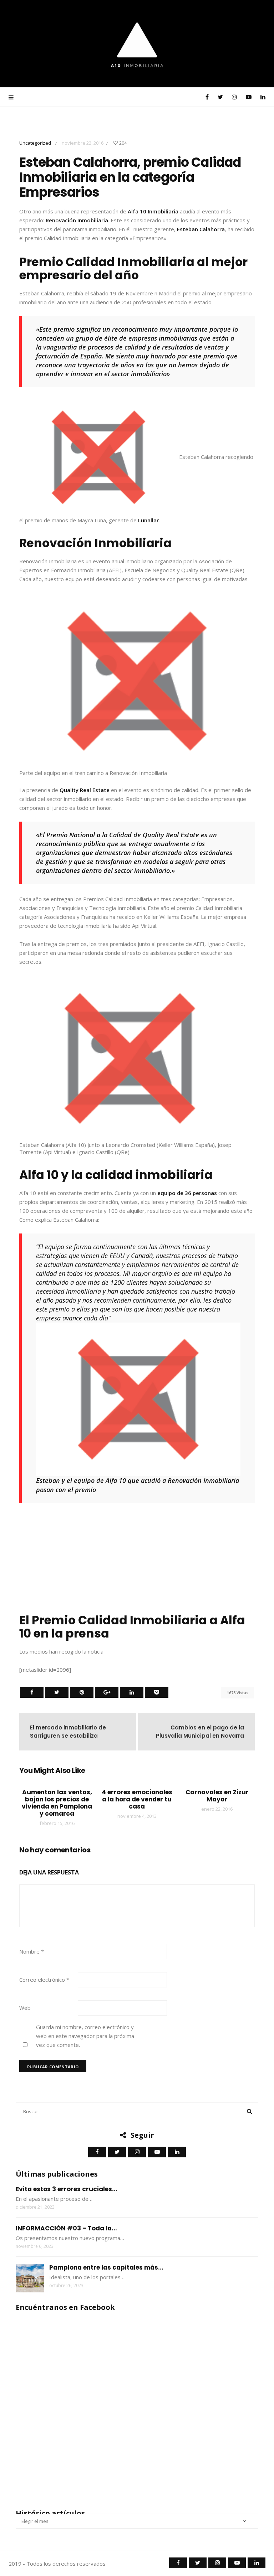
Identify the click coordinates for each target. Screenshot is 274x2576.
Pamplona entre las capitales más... (106, 2267)
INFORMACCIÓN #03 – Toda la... (66, 2228)
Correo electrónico (44, 1980)
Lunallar (148, 520)
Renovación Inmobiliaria (77, 220)
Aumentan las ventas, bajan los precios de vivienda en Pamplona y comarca (57, 1803)
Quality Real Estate (85, 790)
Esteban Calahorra (201, 229)
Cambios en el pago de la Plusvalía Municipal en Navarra (200, 1732)
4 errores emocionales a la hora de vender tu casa (137, 1799)
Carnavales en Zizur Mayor (217, 1796)
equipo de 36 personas (188, 1193)
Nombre (32, 1951)
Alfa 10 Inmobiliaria (154, 211)
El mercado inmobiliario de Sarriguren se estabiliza (68, 1732)
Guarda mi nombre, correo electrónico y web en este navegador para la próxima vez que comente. (85, 2036)
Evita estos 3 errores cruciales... (67, 2189)
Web (25, 2008)
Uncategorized (35, 143)
